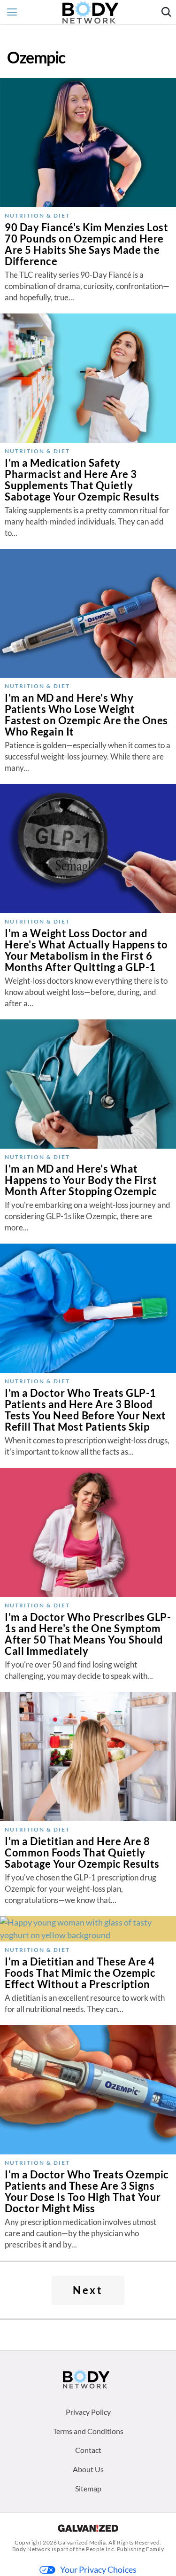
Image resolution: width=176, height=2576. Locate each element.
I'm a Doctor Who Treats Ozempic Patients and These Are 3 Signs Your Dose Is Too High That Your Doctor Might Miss (87, 2191)
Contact (88, 2450)
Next (88, 2290)
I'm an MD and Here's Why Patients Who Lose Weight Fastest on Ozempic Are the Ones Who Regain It (86, 715)
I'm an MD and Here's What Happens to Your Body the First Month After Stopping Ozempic (81, 1180)
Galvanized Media (82, 2542)
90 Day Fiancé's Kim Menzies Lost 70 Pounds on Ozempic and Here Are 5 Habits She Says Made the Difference (86, 244)
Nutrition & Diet (37, 215)
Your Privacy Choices (98, 2569)
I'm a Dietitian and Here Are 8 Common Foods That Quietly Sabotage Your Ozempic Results (82, 1852)
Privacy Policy (88, 2412)
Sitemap (88, 2488)
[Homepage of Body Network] (86, 2379)
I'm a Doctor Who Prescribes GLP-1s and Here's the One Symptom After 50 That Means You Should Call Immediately (88, 1634)
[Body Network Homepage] (90, 12)
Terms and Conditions (88, 2431)
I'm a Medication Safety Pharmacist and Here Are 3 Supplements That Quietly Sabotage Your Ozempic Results (82, 480)
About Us (88, 2469)
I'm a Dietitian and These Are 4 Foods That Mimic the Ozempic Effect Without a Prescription (80, 1973)
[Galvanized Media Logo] (88, 2528)
